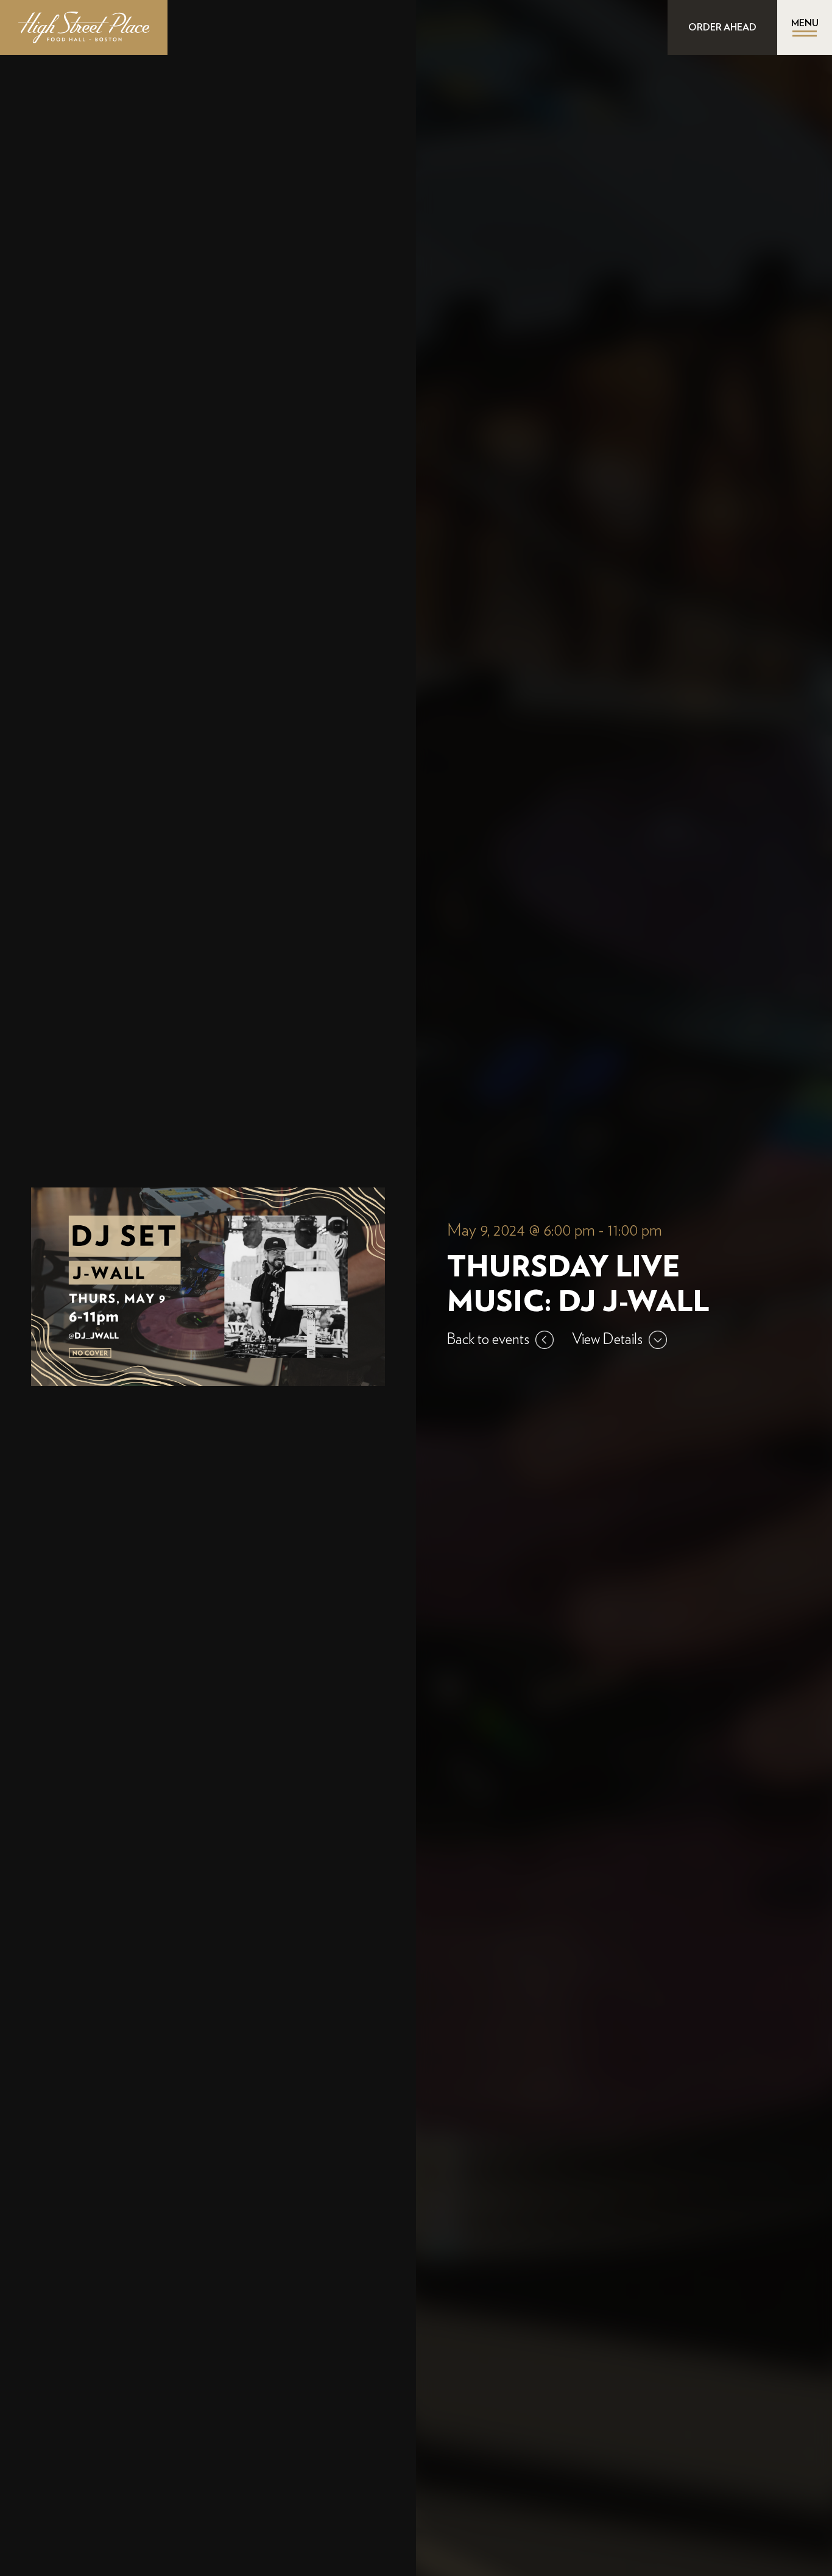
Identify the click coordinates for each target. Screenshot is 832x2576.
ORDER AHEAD (722, 27)
